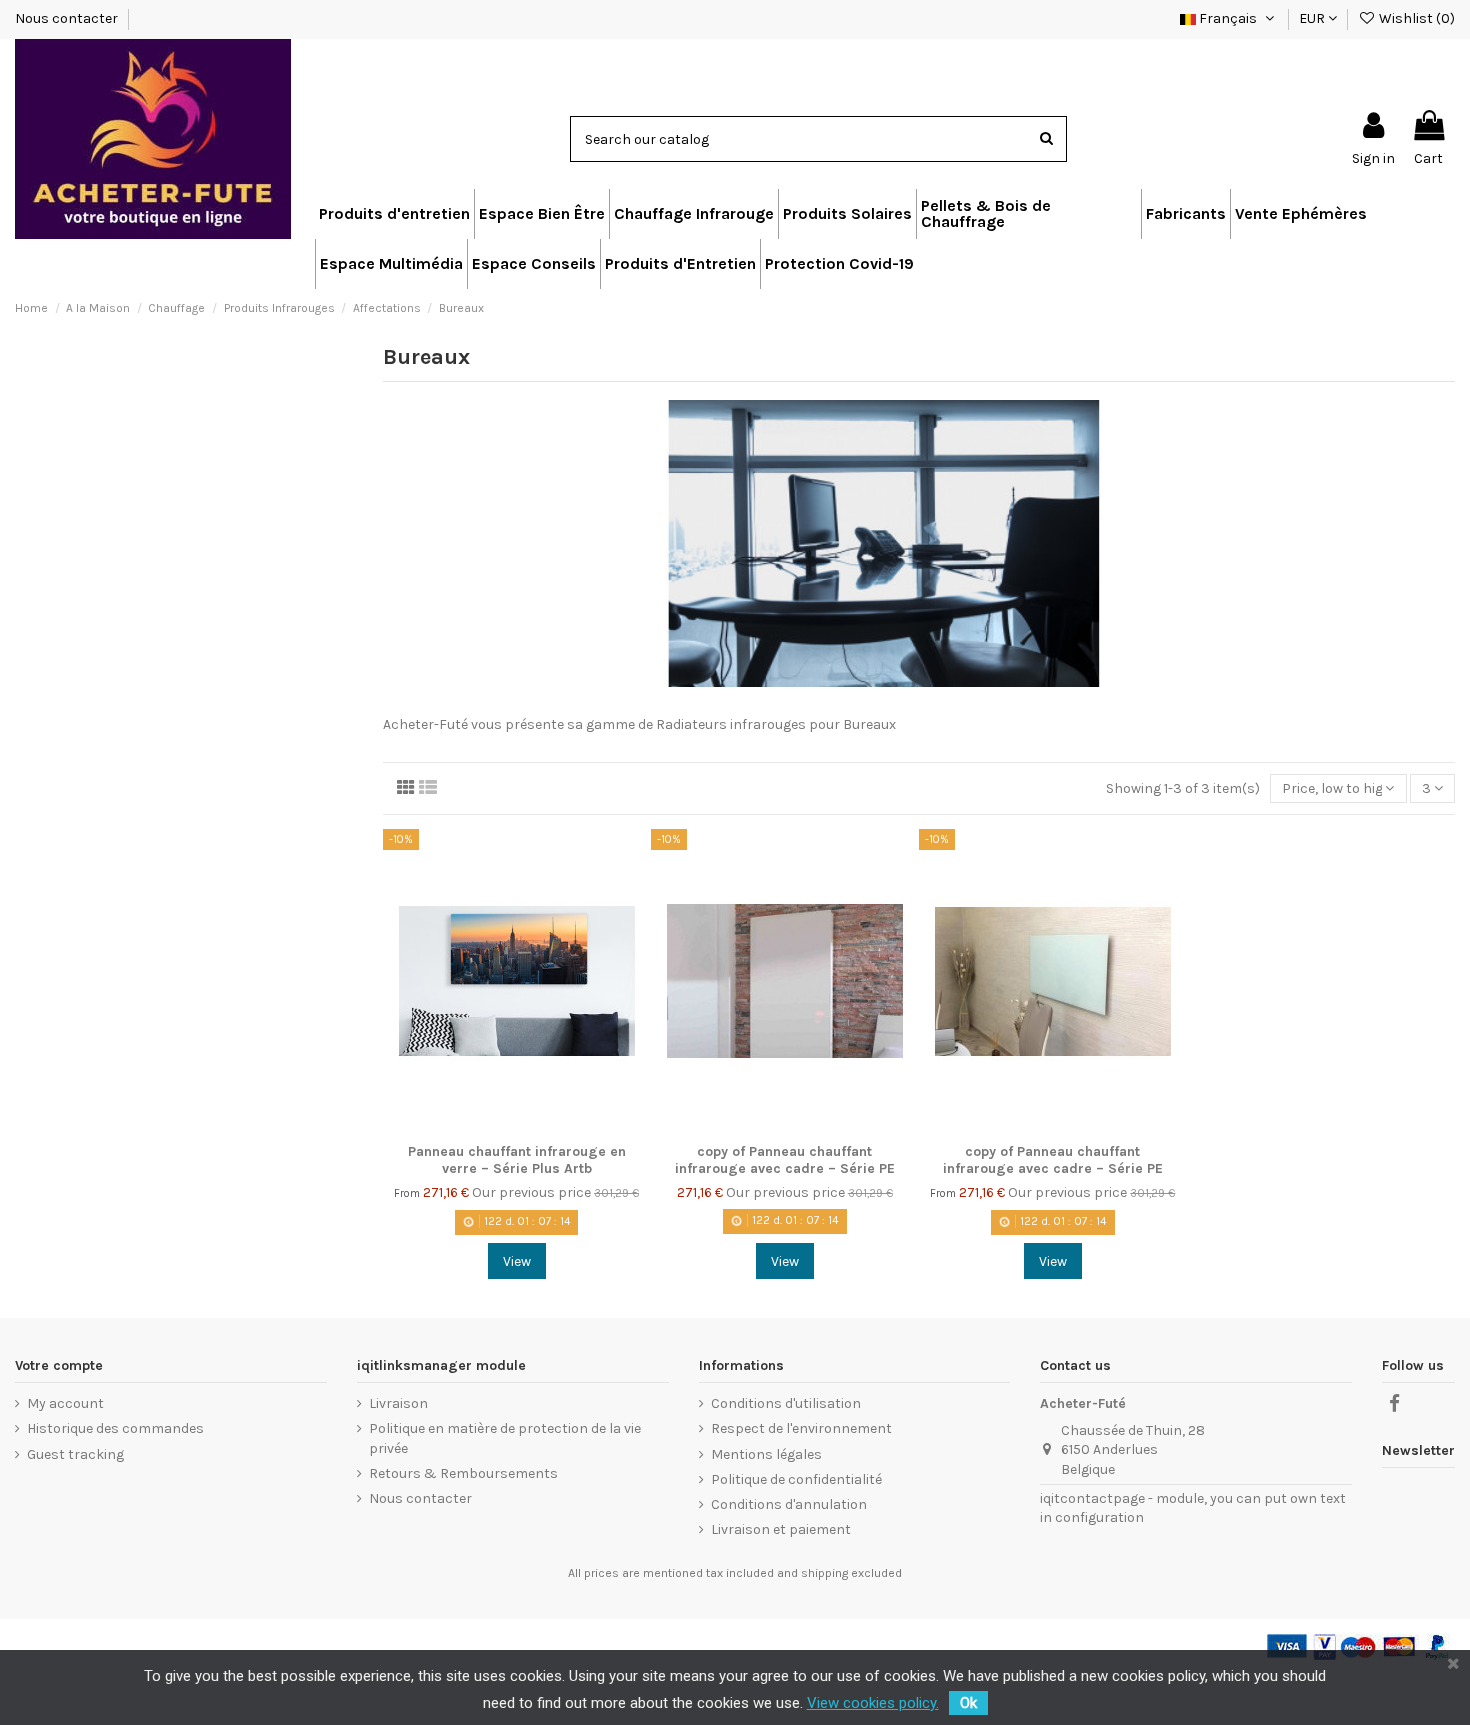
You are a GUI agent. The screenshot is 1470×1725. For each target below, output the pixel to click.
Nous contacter (68, 18)
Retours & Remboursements (463, 1473)
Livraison (398, 1403)
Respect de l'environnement (801, 1428)
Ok (968, 1703)
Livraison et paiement (781, 1529)
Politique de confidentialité (796, 1479)
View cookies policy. (873, 1703)
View (517, 1261)
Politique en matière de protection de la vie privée (505, 1438)
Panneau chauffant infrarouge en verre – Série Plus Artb (517, 1160)
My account (65, 1403)
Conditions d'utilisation (786, 1403)
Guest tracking (75, 1454)
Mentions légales (766, 1454)
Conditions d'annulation (789, 1504)
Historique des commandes (115, 1428)
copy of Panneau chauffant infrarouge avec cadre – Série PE (785, 1160)
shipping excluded (851, 1573)
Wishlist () (1415, 18)
